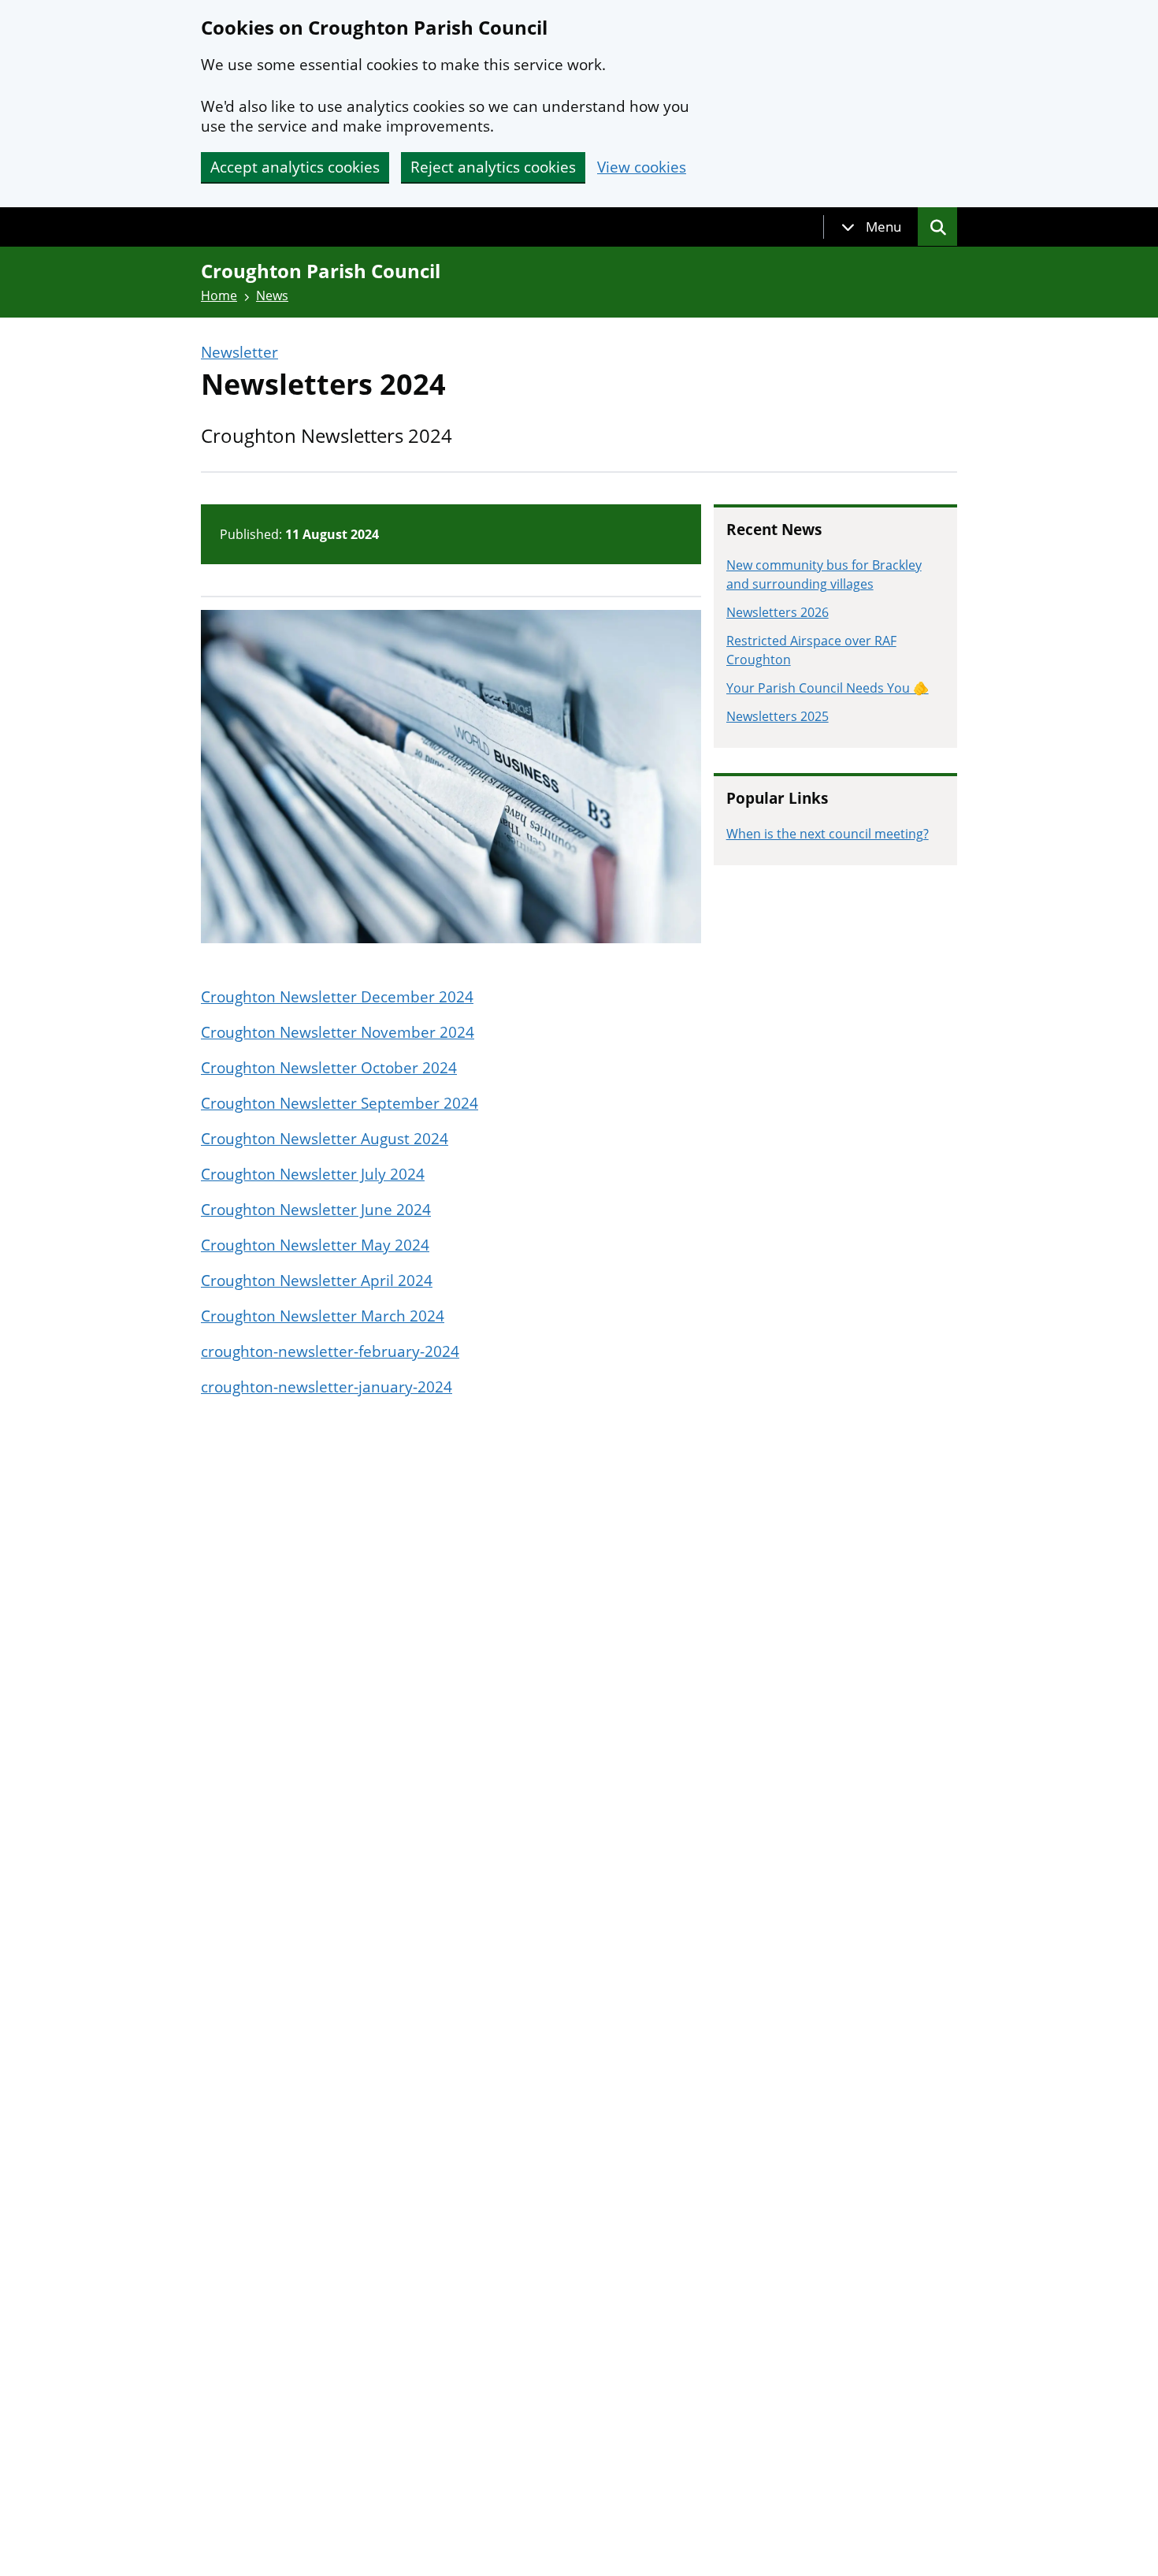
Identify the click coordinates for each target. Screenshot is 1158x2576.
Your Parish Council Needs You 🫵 (828, 688)
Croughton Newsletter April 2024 (317, 1281)
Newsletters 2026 (778, 612)
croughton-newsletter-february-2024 (330, 1351)
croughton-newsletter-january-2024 (327, 1387)
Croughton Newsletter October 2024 (329, 1068)
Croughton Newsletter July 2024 (313, 1174)
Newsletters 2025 (778, 716)
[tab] (871, 227)
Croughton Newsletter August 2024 (325, 1139)
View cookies (642, 167)
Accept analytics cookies (295, 167)
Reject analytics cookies (493, 167)
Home (219, 296)
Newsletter (239, 353)
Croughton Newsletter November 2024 (338, 1032)
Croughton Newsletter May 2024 (315, 1245)
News (272, 296)
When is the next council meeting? (828, 834)
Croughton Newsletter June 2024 (316, 1210)
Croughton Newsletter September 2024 (340, 1103)
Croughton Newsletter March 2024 (323, 1316)
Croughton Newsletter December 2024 (337, 997)
